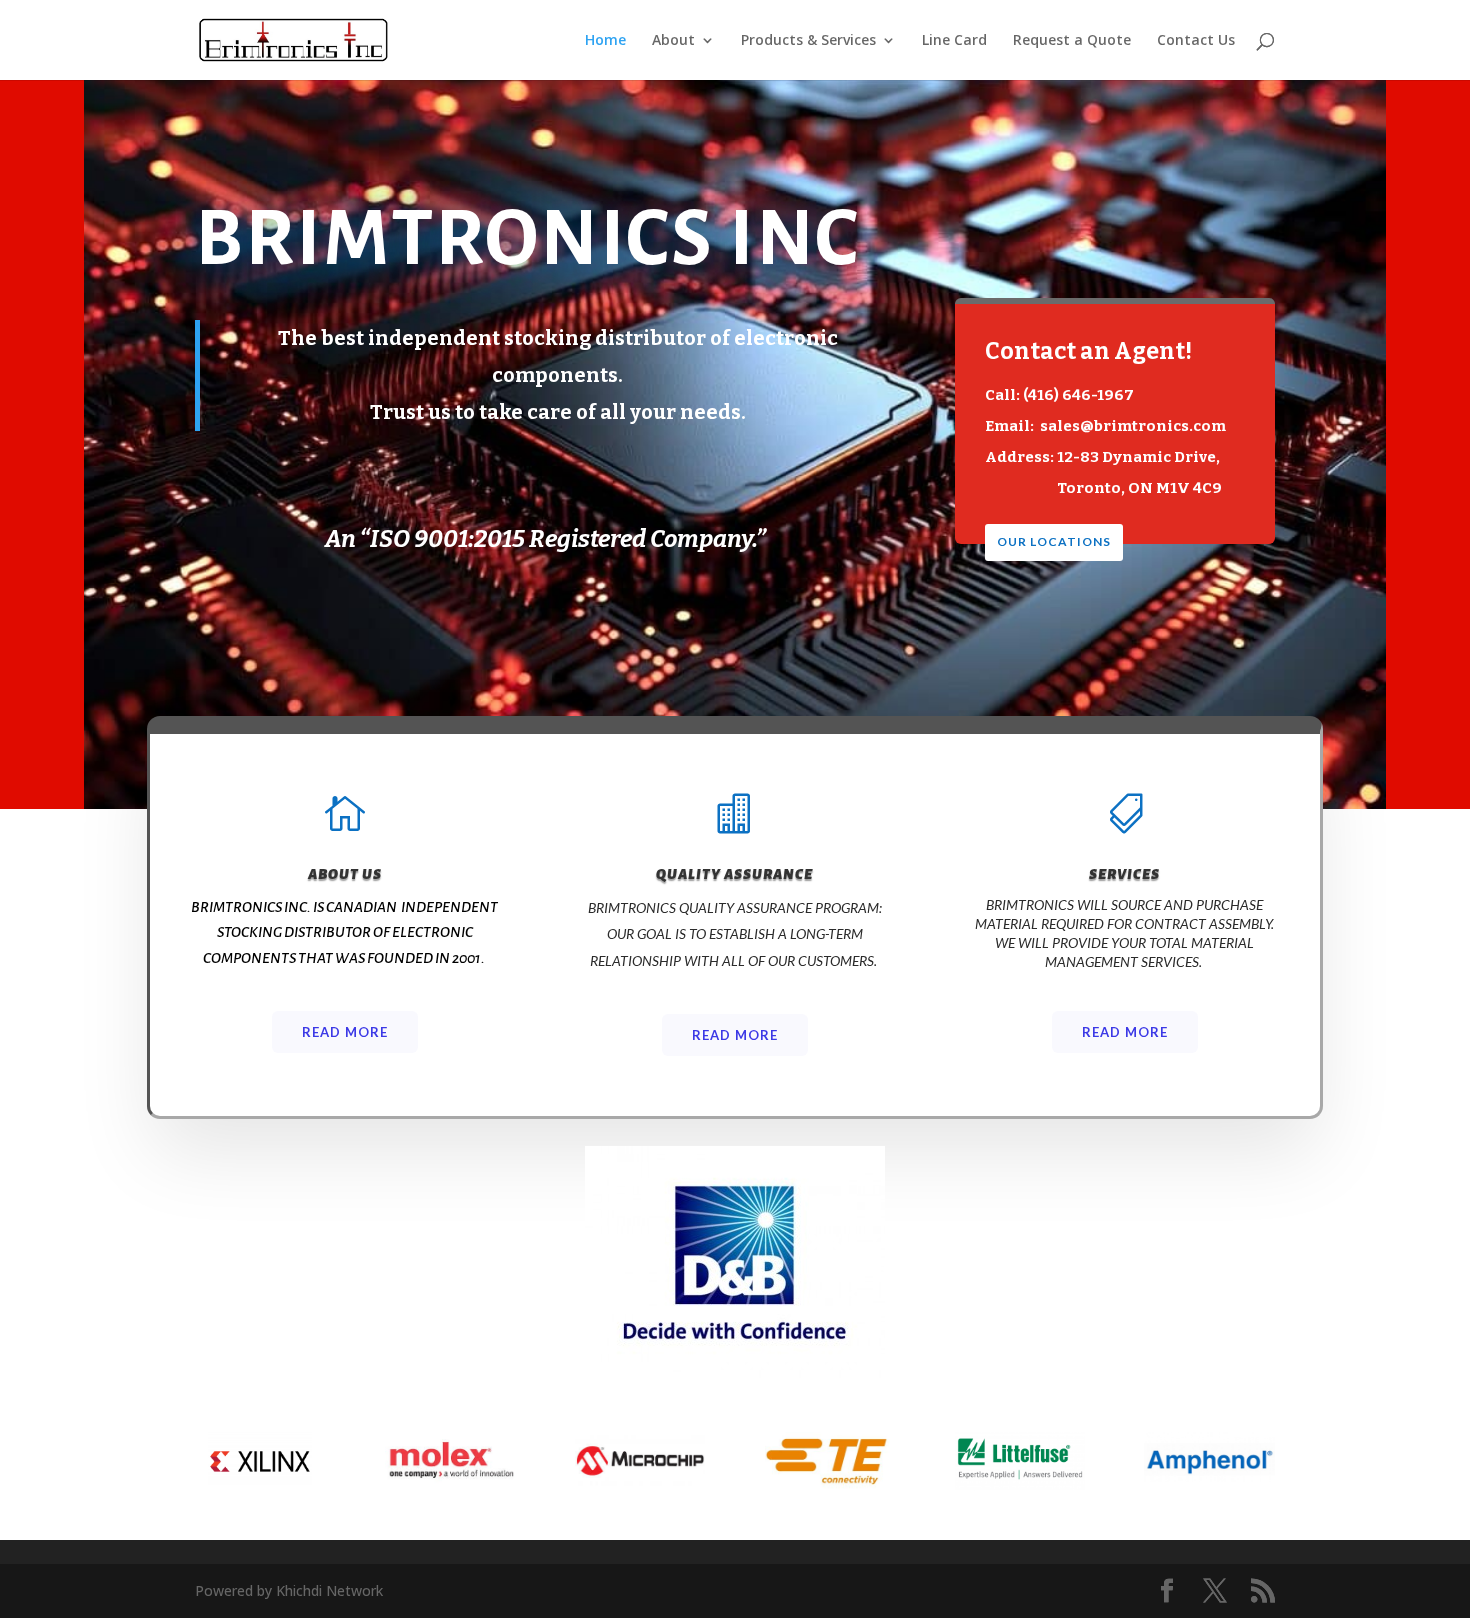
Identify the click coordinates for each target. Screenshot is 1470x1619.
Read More (345, 1032)
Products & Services (808, 41)
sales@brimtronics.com (1133, 426)
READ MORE (735, 1035)
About (673, 41)
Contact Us (1196, 41)
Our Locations (1054, 541)
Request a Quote (1072, 41)
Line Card (954, 41)
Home (605, 41)
